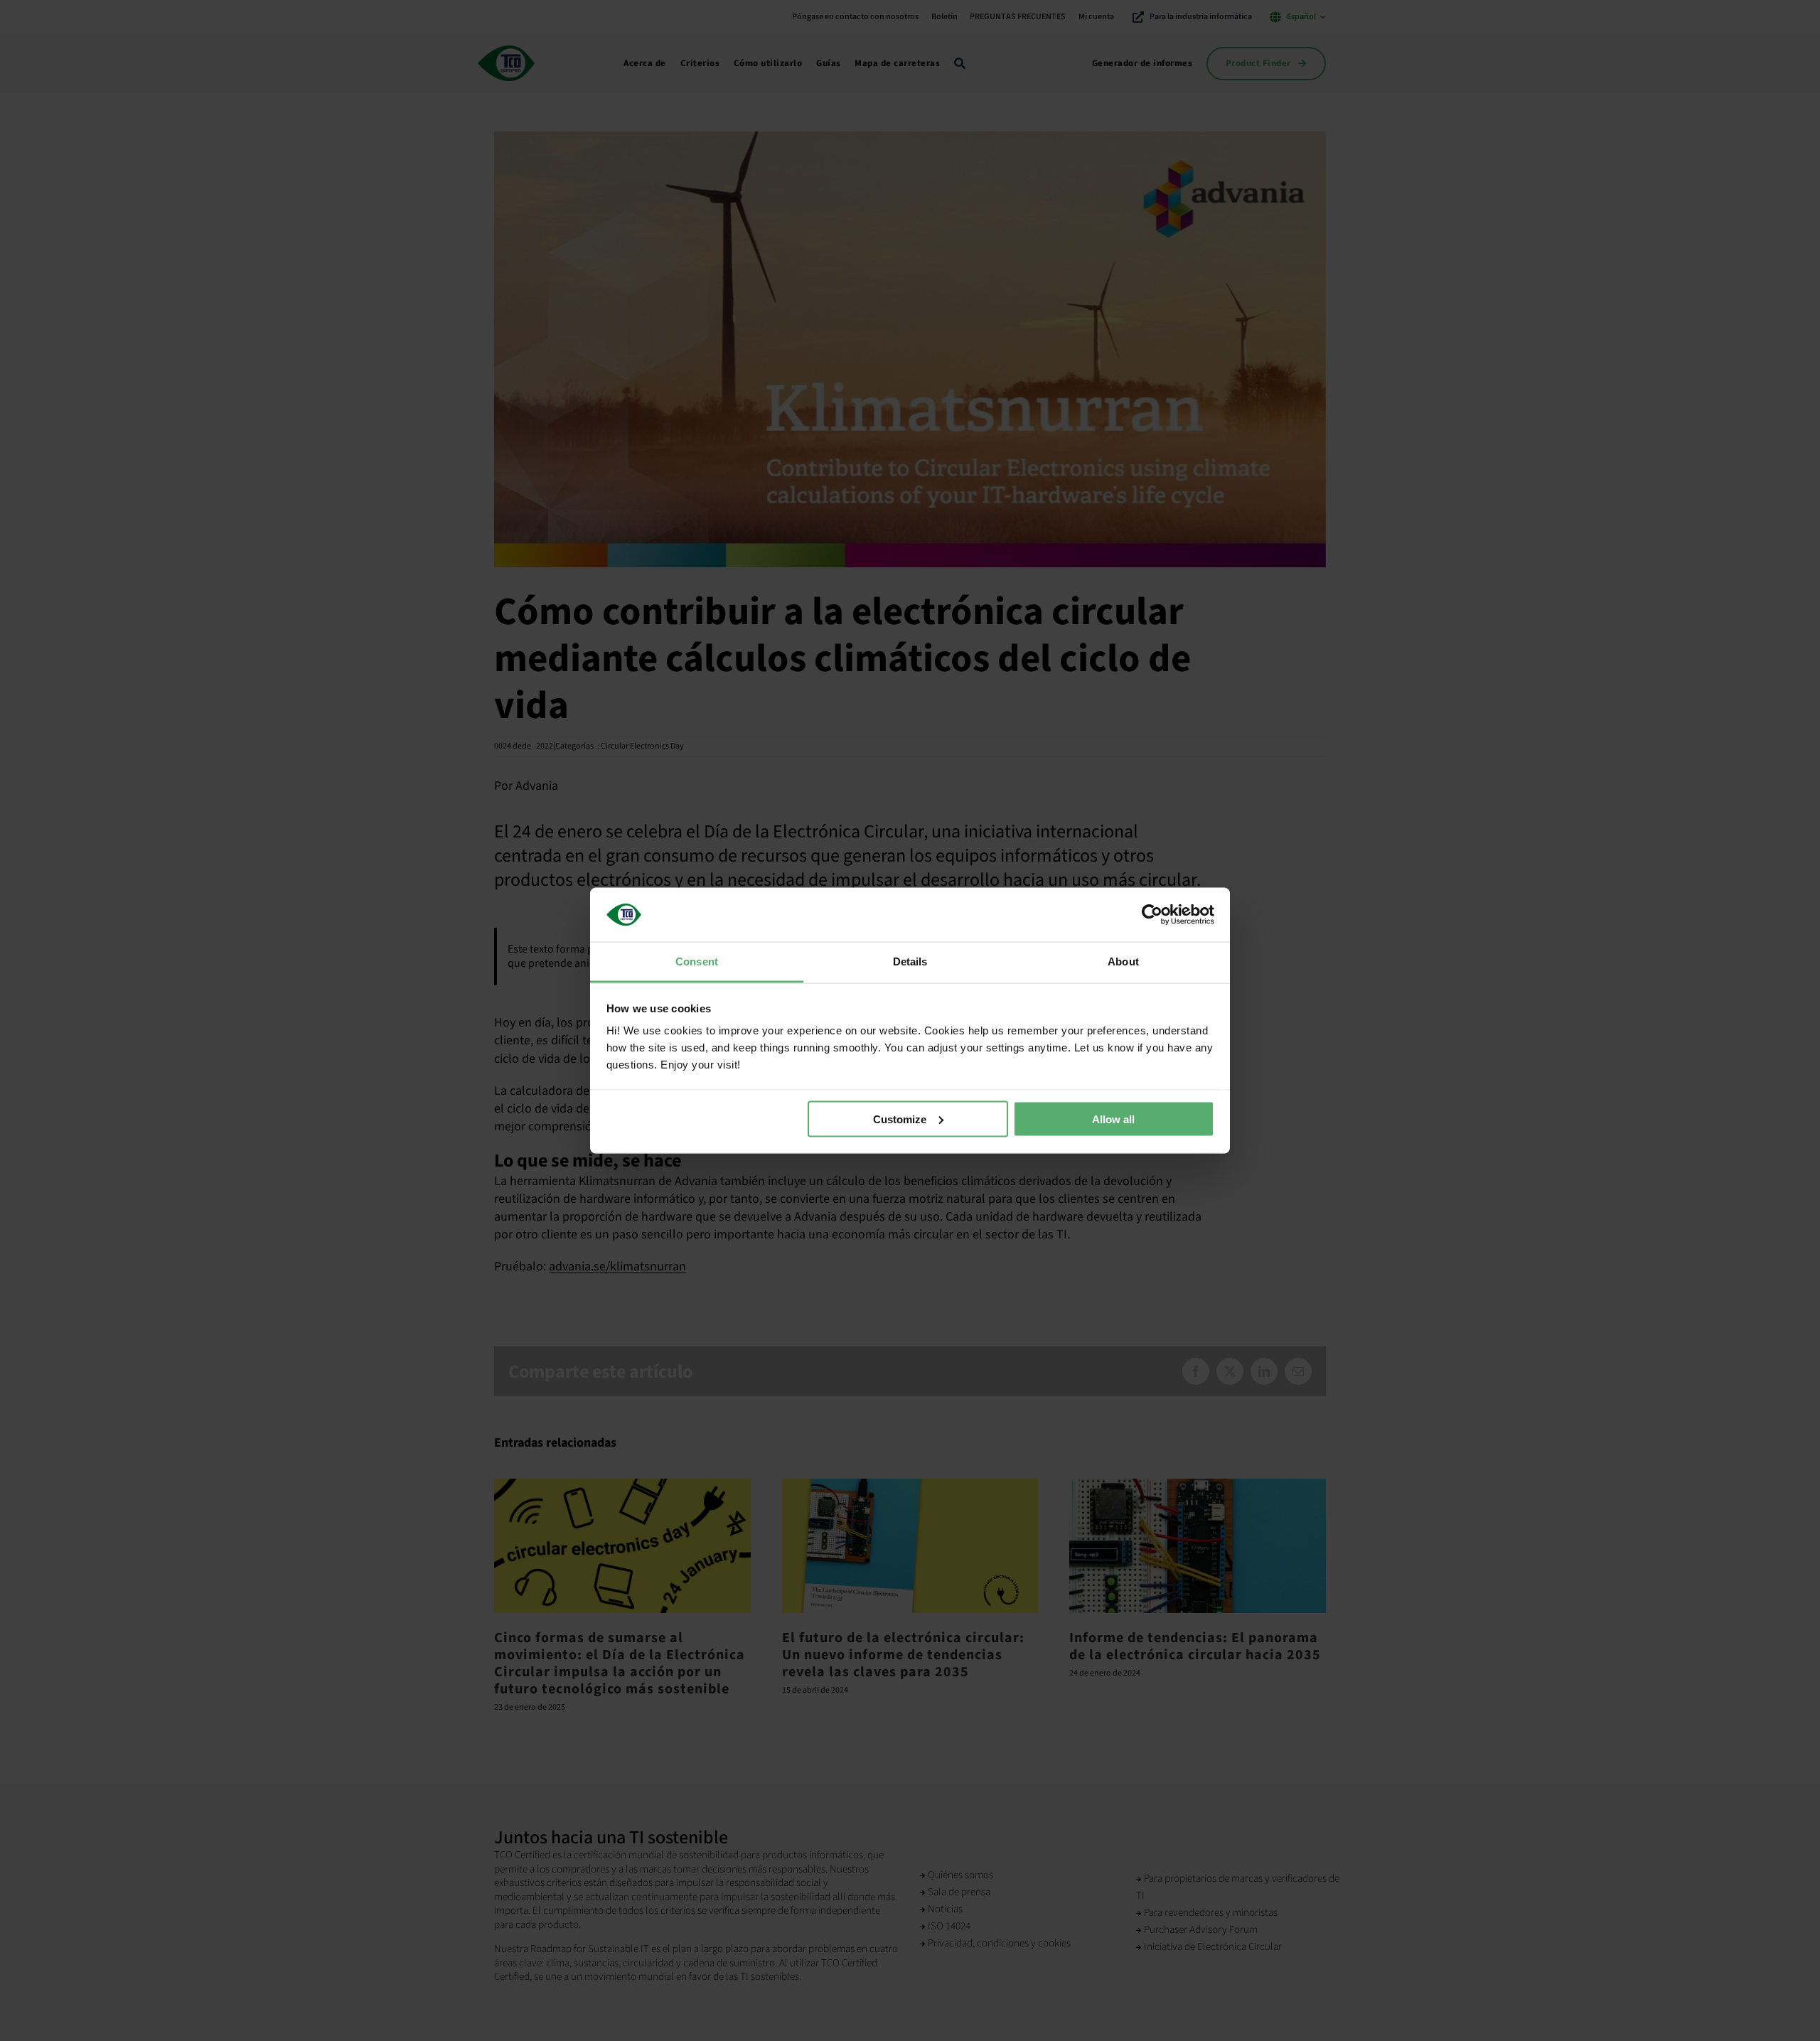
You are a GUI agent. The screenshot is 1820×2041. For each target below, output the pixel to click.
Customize (900, 1119)
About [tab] (1123, 961)
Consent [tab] (697, 961)
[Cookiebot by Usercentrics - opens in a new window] (1152, 914)
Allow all (1113, 1119)
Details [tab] (910, 961)
